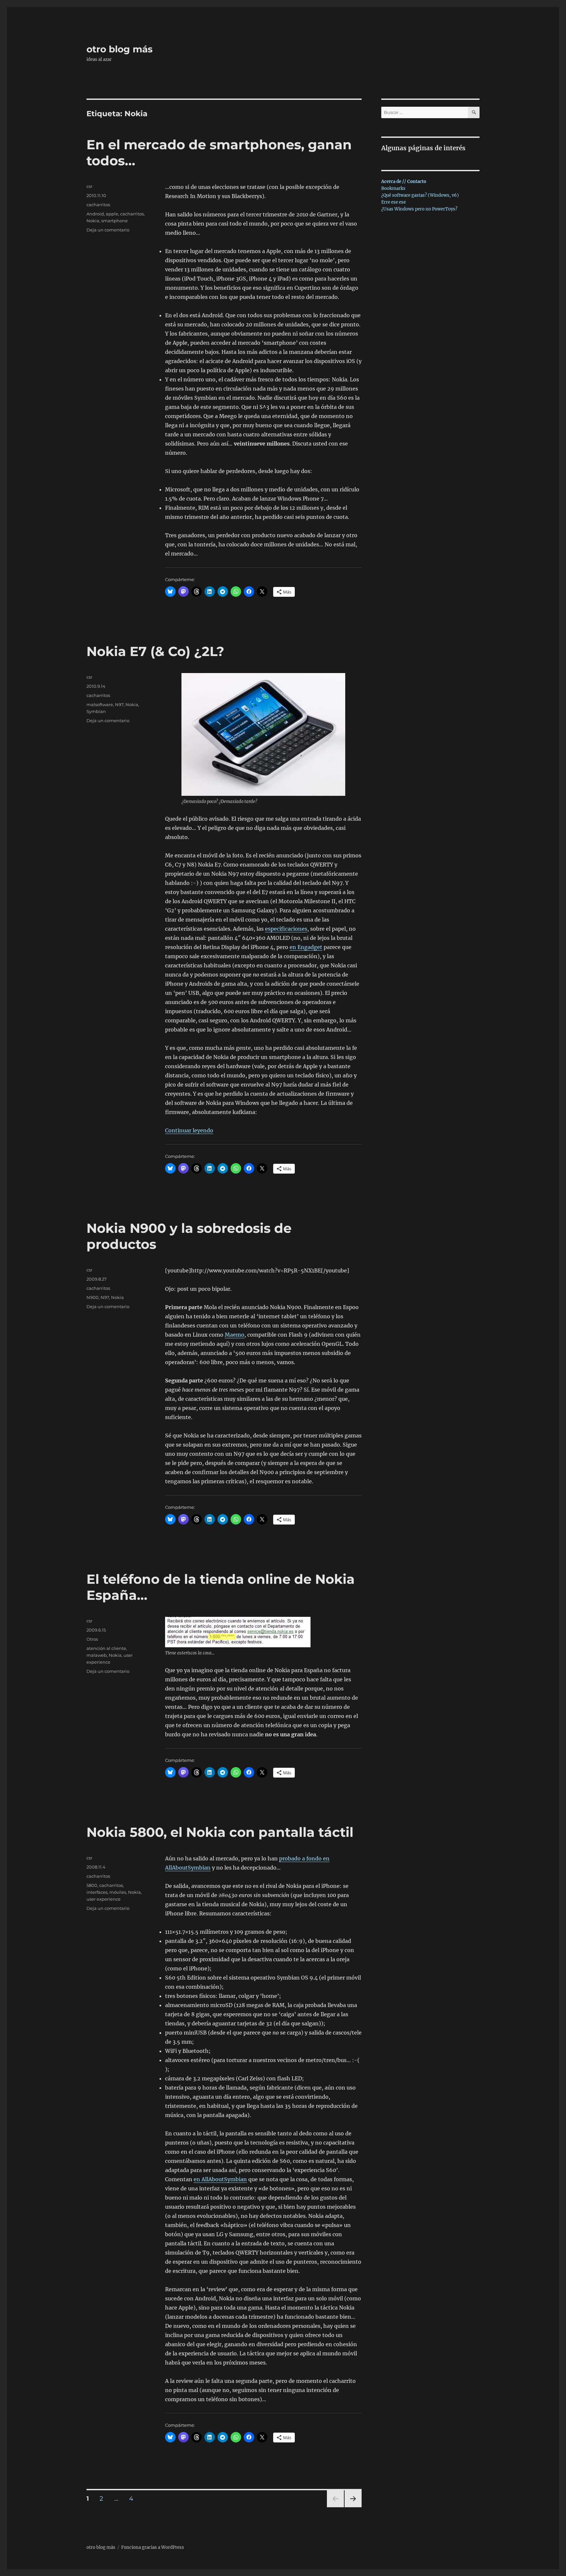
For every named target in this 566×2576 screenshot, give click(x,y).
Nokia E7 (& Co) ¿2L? (155, 651)
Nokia (93, 221)
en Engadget (306, 947)
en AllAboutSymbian (220, 2179)
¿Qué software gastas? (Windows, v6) (420, 195)
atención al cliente (106, 1648)
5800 (92, 1885)
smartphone (114, 221)
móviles (118, 1892)
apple (112, 214)
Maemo (235, 1335)
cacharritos (98, 205)
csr (89, 186)
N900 (93, 1297)
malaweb (97, 1655)
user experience (104, 1899)
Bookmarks (393, 188)
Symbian (96, 711)
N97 (119, 704)
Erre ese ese (394, 202)
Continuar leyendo (189, 1130)
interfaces (97, 1892)
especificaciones (286, 929)
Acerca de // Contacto (404, 182)
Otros (92, 1639)
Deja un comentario (108, 230)
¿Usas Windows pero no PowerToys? (419, 209)
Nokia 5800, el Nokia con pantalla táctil (220, 1832)
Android (95, 214)
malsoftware (100, 704)
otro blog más (120, 49)
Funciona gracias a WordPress (153, 2547)
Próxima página (353, 2507)
